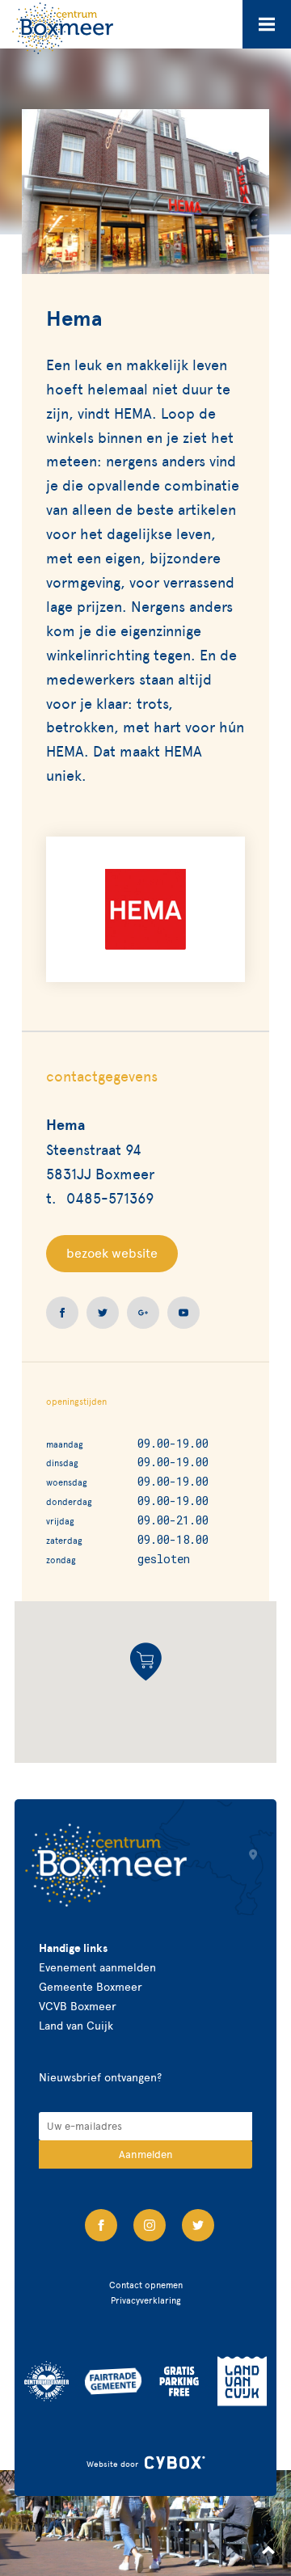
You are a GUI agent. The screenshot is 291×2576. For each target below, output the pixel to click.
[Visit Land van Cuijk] (242, 2381)
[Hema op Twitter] (103, 1313)
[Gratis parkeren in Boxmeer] (179, 2381)
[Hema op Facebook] (62, 1313)
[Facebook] (101, 2225)
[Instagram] (150, 2225)
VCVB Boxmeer (78, 2007)
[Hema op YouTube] (183, 1313)
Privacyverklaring (146, 2300)
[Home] (63, 28)
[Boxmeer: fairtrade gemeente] (113, 2381)
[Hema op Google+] (143, 1313)
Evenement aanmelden (97, 1968)
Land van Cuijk (76, 2026)
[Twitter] (198, 2225)
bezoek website (112, 1253)
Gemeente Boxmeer (91, 1987)
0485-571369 (110, 1198)
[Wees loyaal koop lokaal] (46, 2381)
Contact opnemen (146, 2285)
